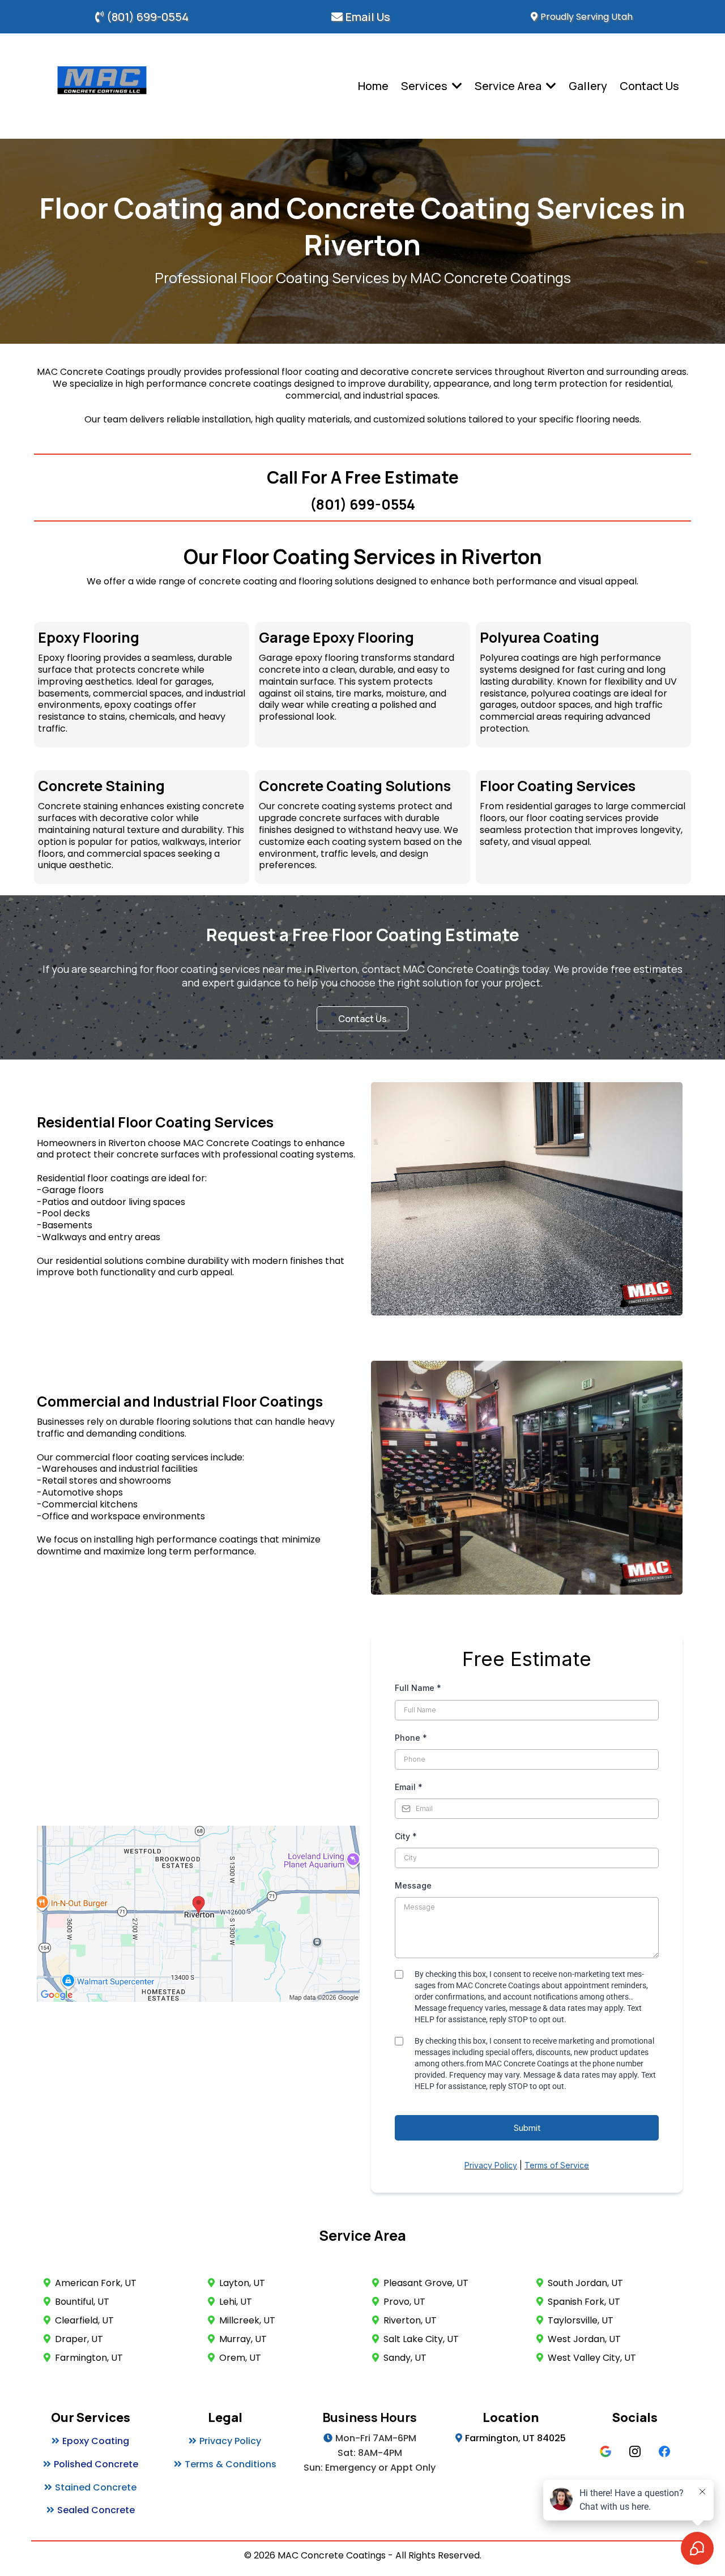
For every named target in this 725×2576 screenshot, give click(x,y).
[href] (198, 1914)
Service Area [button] (509, 86)
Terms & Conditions (231, 2464)
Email (409, 1787)
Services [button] (425, 86)
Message (413, 1885)
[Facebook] (664, 2451)
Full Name (418, 1688)
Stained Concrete (96, 2487)
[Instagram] (635, 2451)
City (406, 1836)
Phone (411, 1738)
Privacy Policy (230, 2441)
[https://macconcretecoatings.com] (102, 86)
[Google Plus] (605, 2451)
